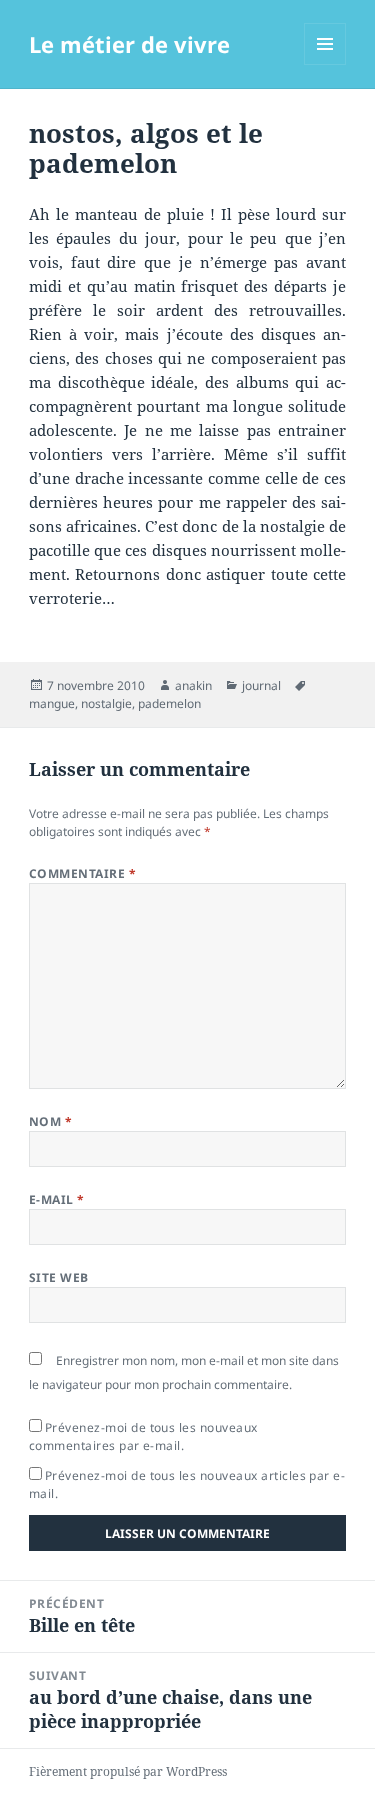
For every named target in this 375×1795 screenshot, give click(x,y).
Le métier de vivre (129, 44)
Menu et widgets (325, 64)
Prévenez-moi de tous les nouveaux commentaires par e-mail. (143, 1436)
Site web (59, 1277)
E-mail (57, 1199)
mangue (52, 703)
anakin (193, 685)
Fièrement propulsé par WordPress (128, 1771)
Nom (50, 1121)
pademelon (169, 703)
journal (261, 685)
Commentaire (82, 873)
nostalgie (106, 703)
